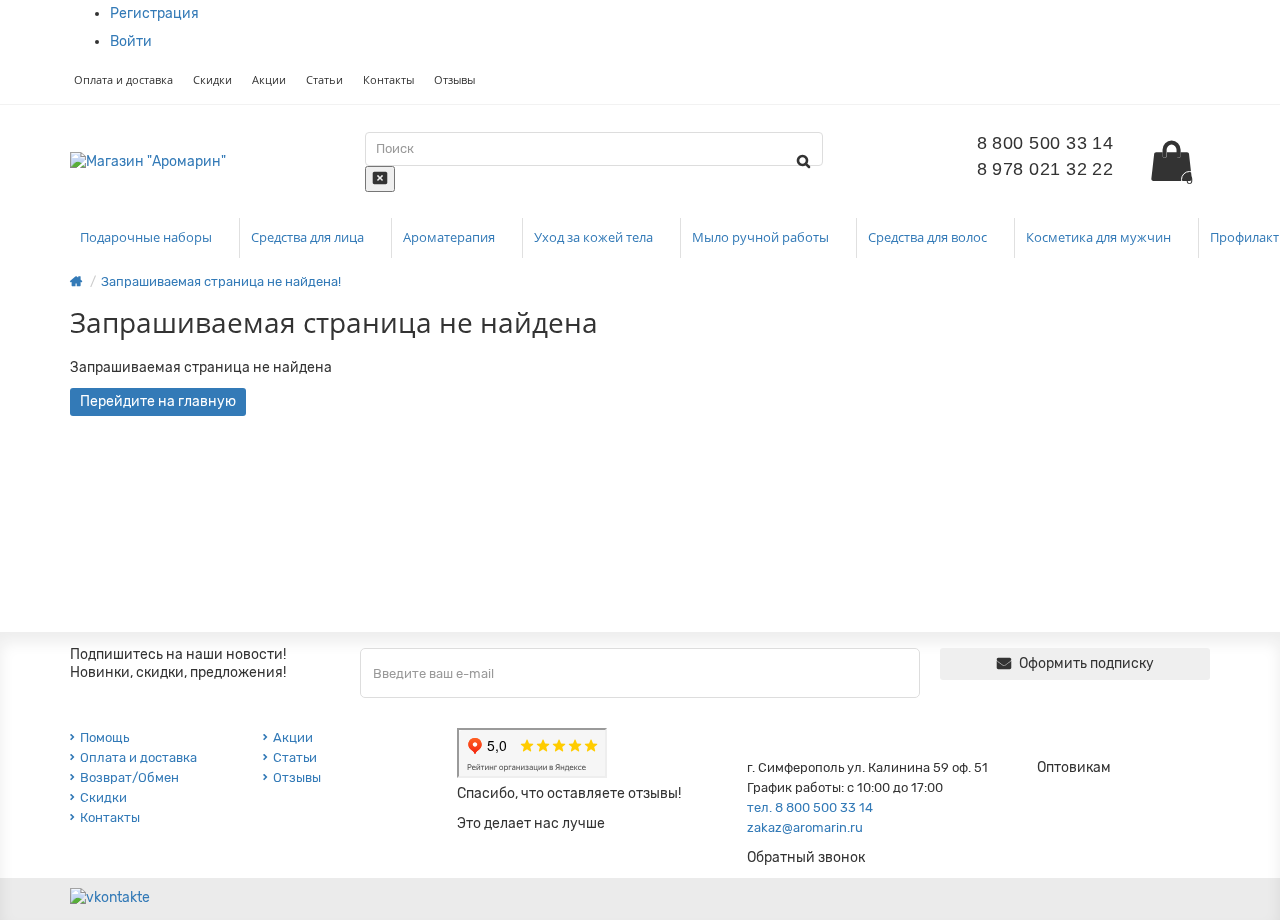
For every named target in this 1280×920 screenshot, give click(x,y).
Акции (269, 79)
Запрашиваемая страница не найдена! (221, 281)
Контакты (388, 79)
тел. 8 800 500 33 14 (810, 807)
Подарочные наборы (147, 237)
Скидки (212, 79)
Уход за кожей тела (595, 237)
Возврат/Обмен (129, 777)
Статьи (324, 79)
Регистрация (154, 13)
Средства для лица (309, 237)
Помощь (104, 737)
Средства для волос (929, 237)
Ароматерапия (450, 237)
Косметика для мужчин (1100, 237)
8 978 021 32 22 (1045, 169)
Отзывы (454, 79)
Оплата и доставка (123, 79)
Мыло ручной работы (762, 237)
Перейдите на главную (158, 401)
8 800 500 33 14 (1045, 143)
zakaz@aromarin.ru (805, 827)
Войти (131, 41)
